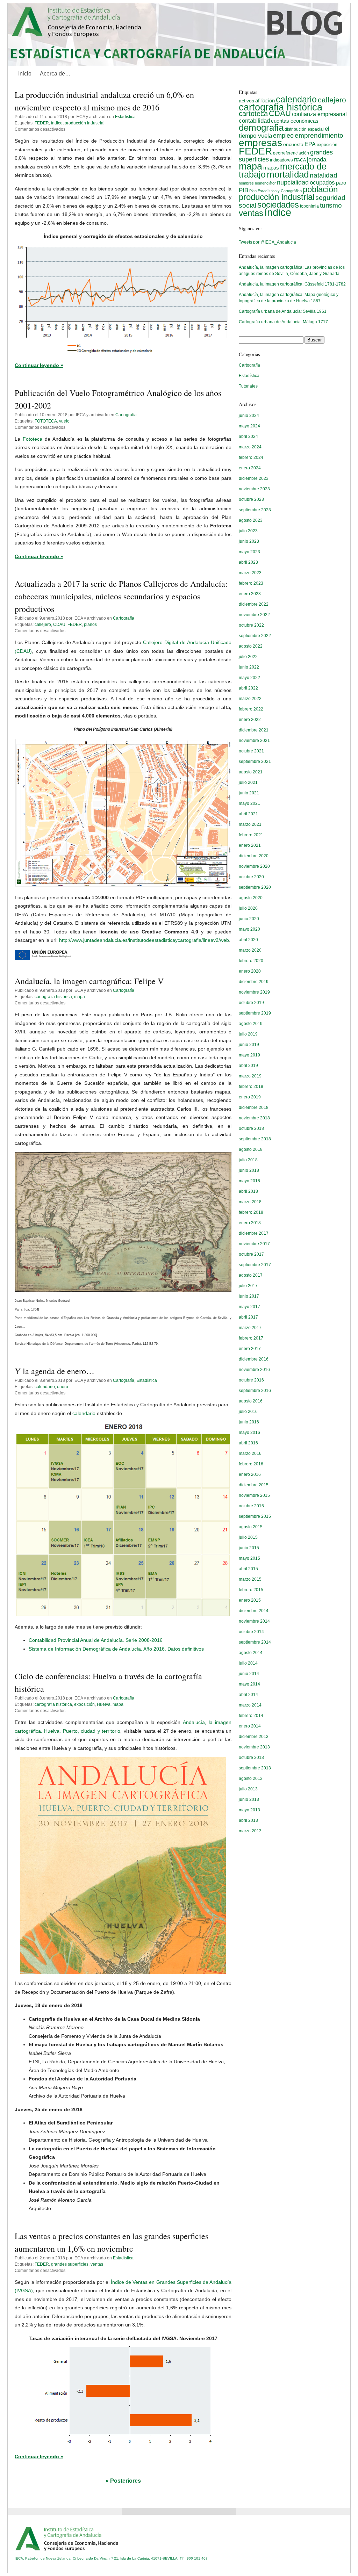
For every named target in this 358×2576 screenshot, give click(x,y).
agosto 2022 (251, 646)
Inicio (25, 74)
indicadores (281, 160)
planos (90, 625)
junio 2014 (249, 1674)
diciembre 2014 (254, 1611)
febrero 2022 (251, 709)
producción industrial (85, 123)
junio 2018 (249, 1170)
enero (63, 1387)
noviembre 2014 (254, 1621)
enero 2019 (250, 1097)
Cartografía (126, 415)
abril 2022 (248, 688)
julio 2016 (248, 1412)
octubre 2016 (251, 1380)
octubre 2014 (251, 1632)
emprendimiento (319, 135)
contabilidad (254, 121)
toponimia (309, 206)
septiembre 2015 (255, 1516)
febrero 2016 (251, 1464)
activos (246, 101)
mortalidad (288, 174)
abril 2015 (248, 1569)
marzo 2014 (250, 1705)
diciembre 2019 (254, 982)
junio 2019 (249, 1045)
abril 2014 (248, 1695)
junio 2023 (249, 541)
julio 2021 (248, 782)
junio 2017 (249, 1296)
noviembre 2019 (254, 992)
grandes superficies (70, 2264)
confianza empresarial (319, 114)
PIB (244, 190)
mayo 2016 (249, 1433)
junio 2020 (249, 919)
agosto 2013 (251, 1778)
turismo (331, 205)
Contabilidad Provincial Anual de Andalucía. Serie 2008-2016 (96, 1640)
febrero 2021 (251, 835)
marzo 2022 (250, 699)
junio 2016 (249, 1422)
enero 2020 (250, 971)
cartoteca (253, 114)
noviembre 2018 (254, 1118)
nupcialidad (293, 182)
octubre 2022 (251, 625)
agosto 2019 (251, 1024)
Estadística (125, 117)
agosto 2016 (251, 1401)
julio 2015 (248, 1537)
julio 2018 (248, 1160)
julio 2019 (248, 1034)
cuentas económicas (295, 121)
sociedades (278, 205)
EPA (310, 144)
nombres (246, 183)
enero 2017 (250, 1349)
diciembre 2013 (254, 1737)
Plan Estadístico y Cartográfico (275, 191)
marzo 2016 (250, 1453)
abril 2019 (248, 1066)
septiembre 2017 (255, 1265)
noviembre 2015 (254, 1495)
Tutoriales (248, 386)
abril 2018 (248, 1191)
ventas (97, 2264)
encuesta (293, 144)
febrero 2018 (251, 1212)
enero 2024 (250, 468)
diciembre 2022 (254, 604)
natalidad (324, 175)
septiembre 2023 (255, 510)
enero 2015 (250, 1600)
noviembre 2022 (254, 615)
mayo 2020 (249, 929)
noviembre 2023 (254, 489)
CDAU (59, 625)
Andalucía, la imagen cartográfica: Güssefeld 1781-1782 (292, 284)
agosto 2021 (251, 772)
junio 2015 (249, 1548)
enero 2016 (250, 1474)
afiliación (265, 100)
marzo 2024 (250, 447)
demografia (261, 128)
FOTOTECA (46, 421)
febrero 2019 (251, 1087)
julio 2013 (248, 1789)
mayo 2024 (249, 426)
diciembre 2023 (254, 478)
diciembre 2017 (254, 1233)
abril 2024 (248, 436)
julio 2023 (248, 531)
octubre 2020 (251, 877)
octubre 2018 (251, 1128)
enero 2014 (250, 1726)
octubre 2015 (251, 1506)
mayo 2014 (249, 1684)
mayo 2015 (249, 1558)
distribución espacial (304, 129)
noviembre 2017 (254, 1244)
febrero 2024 (251, 457)
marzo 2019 (250, 1076)
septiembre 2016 (255, 1391)
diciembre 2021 (254, 730)
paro (341, 183)
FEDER (42, 123)
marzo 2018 (250, 1202)
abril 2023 (248, 562)
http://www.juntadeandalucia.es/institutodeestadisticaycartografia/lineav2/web (144, 940)
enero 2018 (250, 1223)
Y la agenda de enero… (55, 1371)
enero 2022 (250, 720)
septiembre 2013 (255, 1768)
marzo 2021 (250, 824)
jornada (317, 160)
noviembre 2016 (254, 1370)
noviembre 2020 (254, 866)
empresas (260, 143)
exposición (84, 1704)
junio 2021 (249, 793)
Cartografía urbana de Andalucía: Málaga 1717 (283, 322)
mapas (271, 168)
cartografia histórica (53, 997)
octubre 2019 (251, 1003)
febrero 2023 (251, 583)
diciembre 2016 (254, 1359)
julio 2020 (248, 908)
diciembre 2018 (254, 1107)
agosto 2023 (251, 520)
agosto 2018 (251, 1149)
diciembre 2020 (254, 856)
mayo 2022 (249, 678)
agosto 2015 (251, 1527)
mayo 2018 (249, 1181)
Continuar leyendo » (39, 365)
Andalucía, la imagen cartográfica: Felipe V (89, 981)
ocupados (322, 183)
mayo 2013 (249, 1810)
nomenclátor (265, 183)
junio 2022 (249, 667)
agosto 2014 (251, 1653)
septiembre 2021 (255, 762)
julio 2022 (248, 657)
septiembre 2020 (255, 887)
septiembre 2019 (255, 1013)
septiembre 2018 (255, 1139)
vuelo (64, 421)
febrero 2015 (251, 1590)
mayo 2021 (249, 803)
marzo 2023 (250, 573)
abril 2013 (248, 1820)
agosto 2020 (251, 898)
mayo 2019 (249, 1055)
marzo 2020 (250, 950)
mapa (80, 997)
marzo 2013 (250, 1831)
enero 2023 (250, 594)
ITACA (300, 160)
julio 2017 (248, 1286)
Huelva (104, 1704)
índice (57, 123)
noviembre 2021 (254, 741)
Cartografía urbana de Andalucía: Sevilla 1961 (283, 311)
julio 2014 (248, 1663)
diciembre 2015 (254, 1485)
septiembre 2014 (255, 1642)
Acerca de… (55, 74)
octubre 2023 (251, 499)
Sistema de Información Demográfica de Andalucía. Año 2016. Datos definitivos (116, 1649)
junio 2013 (249, 1799)
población (320, 189)
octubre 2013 (251, 1758)
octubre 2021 (251, 751)
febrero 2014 (251, 1716)
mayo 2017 (249, 1307)
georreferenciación (291, 153)
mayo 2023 (249, 552)
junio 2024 (249, 416)
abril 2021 (248, 814)
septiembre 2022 (255, 636)
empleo (283, 136)
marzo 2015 (250, 1579)
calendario (45, 1387)
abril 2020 (248, 940)
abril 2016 (248, 1443)
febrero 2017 (251, 1338)
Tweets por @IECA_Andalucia (267, 242)
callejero (43, 625)
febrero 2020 (251, 961)
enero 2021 (250, 845)
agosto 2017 (251, 1275)
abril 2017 (248, 1317)
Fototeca (33, 439)
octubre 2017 (251, 1254)
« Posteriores (123, 2481)
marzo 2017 (250, 1328)
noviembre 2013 (254, 1747)
